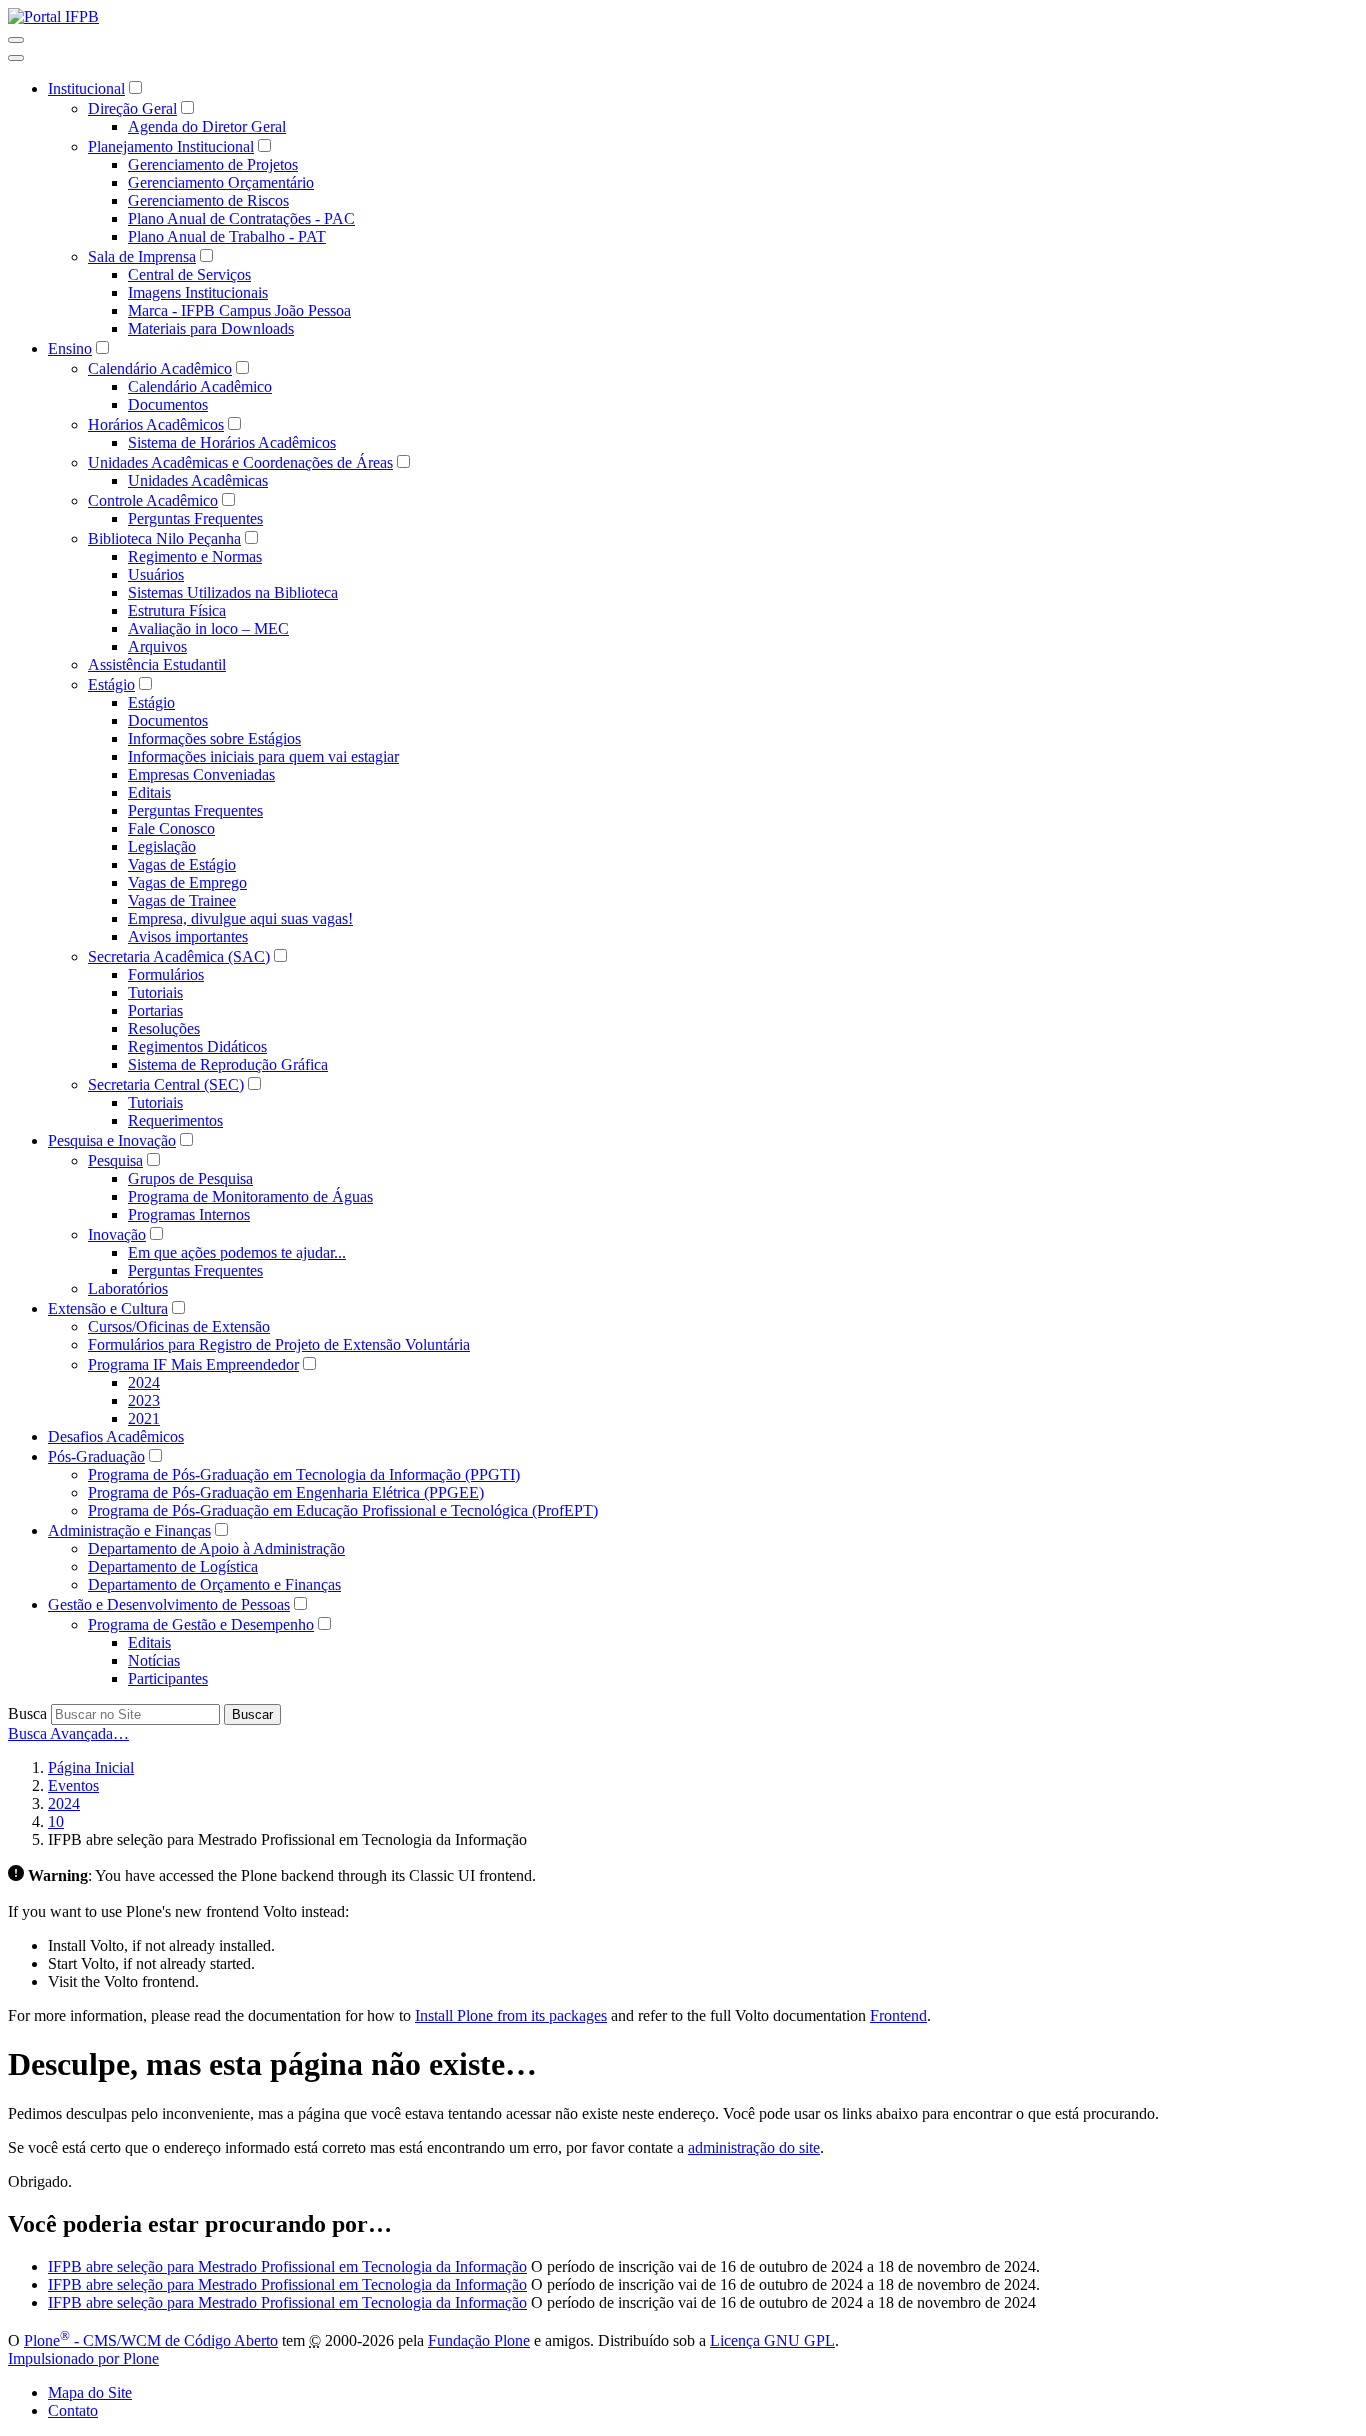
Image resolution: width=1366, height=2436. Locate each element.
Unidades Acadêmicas (198, 480)
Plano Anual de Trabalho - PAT (227, 236)
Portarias (155, 1010)
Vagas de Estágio (182, 864)
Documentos (168, 404)
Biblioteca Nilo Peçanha (164, 538)
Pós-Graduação (96, 1456)
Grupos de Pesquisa (190, 1178)
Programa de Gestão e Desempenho (201, 1624)
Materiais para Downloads (211, 328)
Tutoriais (155, 992)
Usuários (156, 574)
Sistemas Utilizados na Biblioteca (233, 592)
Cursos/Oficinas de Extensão (179, 1326)
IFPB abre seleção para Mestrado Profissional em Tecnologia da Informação (287, 2266)
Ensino (70, 348)
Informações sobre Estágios (214, 738)
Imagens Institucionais (198, 292)
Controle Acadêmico (153, 500)
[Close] (16, 58)
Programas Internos (189, 1214)
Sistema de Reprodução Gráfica (228, 1064)
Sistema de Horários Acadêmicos (232, 442)
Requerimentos (175, 1120)
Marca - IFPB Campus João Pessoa (239, 310)
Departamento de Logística (173, 1566)
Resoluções (164, 1028)
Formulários (166, 974)
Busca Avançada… (68, 1733)
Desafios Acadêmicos (116, 1436)
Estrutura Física (177, 610)
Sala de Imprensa (142, 256)
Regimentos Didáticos (197, 1046)
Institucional (86, 88)
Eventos (73, 1785)
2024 (144, 1382)
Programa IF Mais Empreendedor (193, 1364)
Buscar (252, 1714)
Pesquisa (115, 1160)
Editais (149, 792)
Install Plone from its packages (511, 2015)
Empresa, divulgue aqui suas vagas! (240, 918)
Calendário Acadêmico (160, 368)
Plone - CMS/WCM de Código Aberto (151, 2340)
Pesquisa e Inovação (112, 1140)
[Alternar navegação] (16, 40)
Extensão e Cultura (108, 1308)
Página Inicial (91, 1767)
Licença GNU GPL (772, 2340)
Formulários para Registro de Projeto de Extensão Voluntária (279, 1344)
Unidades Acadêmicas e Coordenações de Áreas (240, 462)
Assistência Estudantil (157, 664)
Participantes (168, 1678)
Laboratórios (128, 1288)
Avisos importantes (188, 936)
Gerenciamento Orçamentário (221, 182)
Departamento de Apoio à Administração (216, 1548)
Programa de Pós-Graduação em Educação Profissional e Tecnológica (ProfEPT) (343, 1510)
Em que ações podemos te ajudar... (237, 1252)
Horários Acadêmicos (156, 424)
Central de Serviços (189, 274)
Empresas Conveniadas (201, 774)
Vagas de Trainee (182, 900)
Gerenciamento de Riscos (208, 200)
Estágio (111, 684)
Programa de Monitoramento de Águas (250, 1196)
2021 (144, 1418)
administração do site (754, 2147)
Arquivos (157, 646)
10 (56, 1821)
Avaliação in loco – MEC (208, 628)
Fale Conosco (171, 828)
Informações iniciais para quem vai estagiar (263, 756)
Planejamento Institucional (171, 146)
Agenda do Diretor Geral (207, 126)
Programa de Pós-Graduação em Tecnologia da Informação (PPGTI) (304, 1474)
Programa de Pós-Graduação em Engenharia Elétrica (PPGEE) (286, 1492)
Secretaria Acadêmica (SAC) (179, 956)
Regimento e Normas (195, 556)
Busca (27, 1713)
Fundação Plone (479, 2340)
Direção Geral (132, 108)
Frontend (898, 2015)
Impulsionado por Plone (83, 2358)
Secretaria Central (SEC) (166, 1084)
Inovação (117, 1234)
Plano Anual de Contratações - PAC (241, 218)
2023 (144, 1400)
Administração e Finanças (129, 1530)
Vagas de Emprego (187, 882)
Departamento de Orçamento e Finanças (214, 1584)
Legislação (162, 846)
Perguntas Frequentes (195, 518)
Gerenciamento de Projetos (213, 164)
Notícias (154, 1660)
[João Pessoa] (53, 16)
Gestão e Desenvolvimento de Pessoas (169, 1604)
